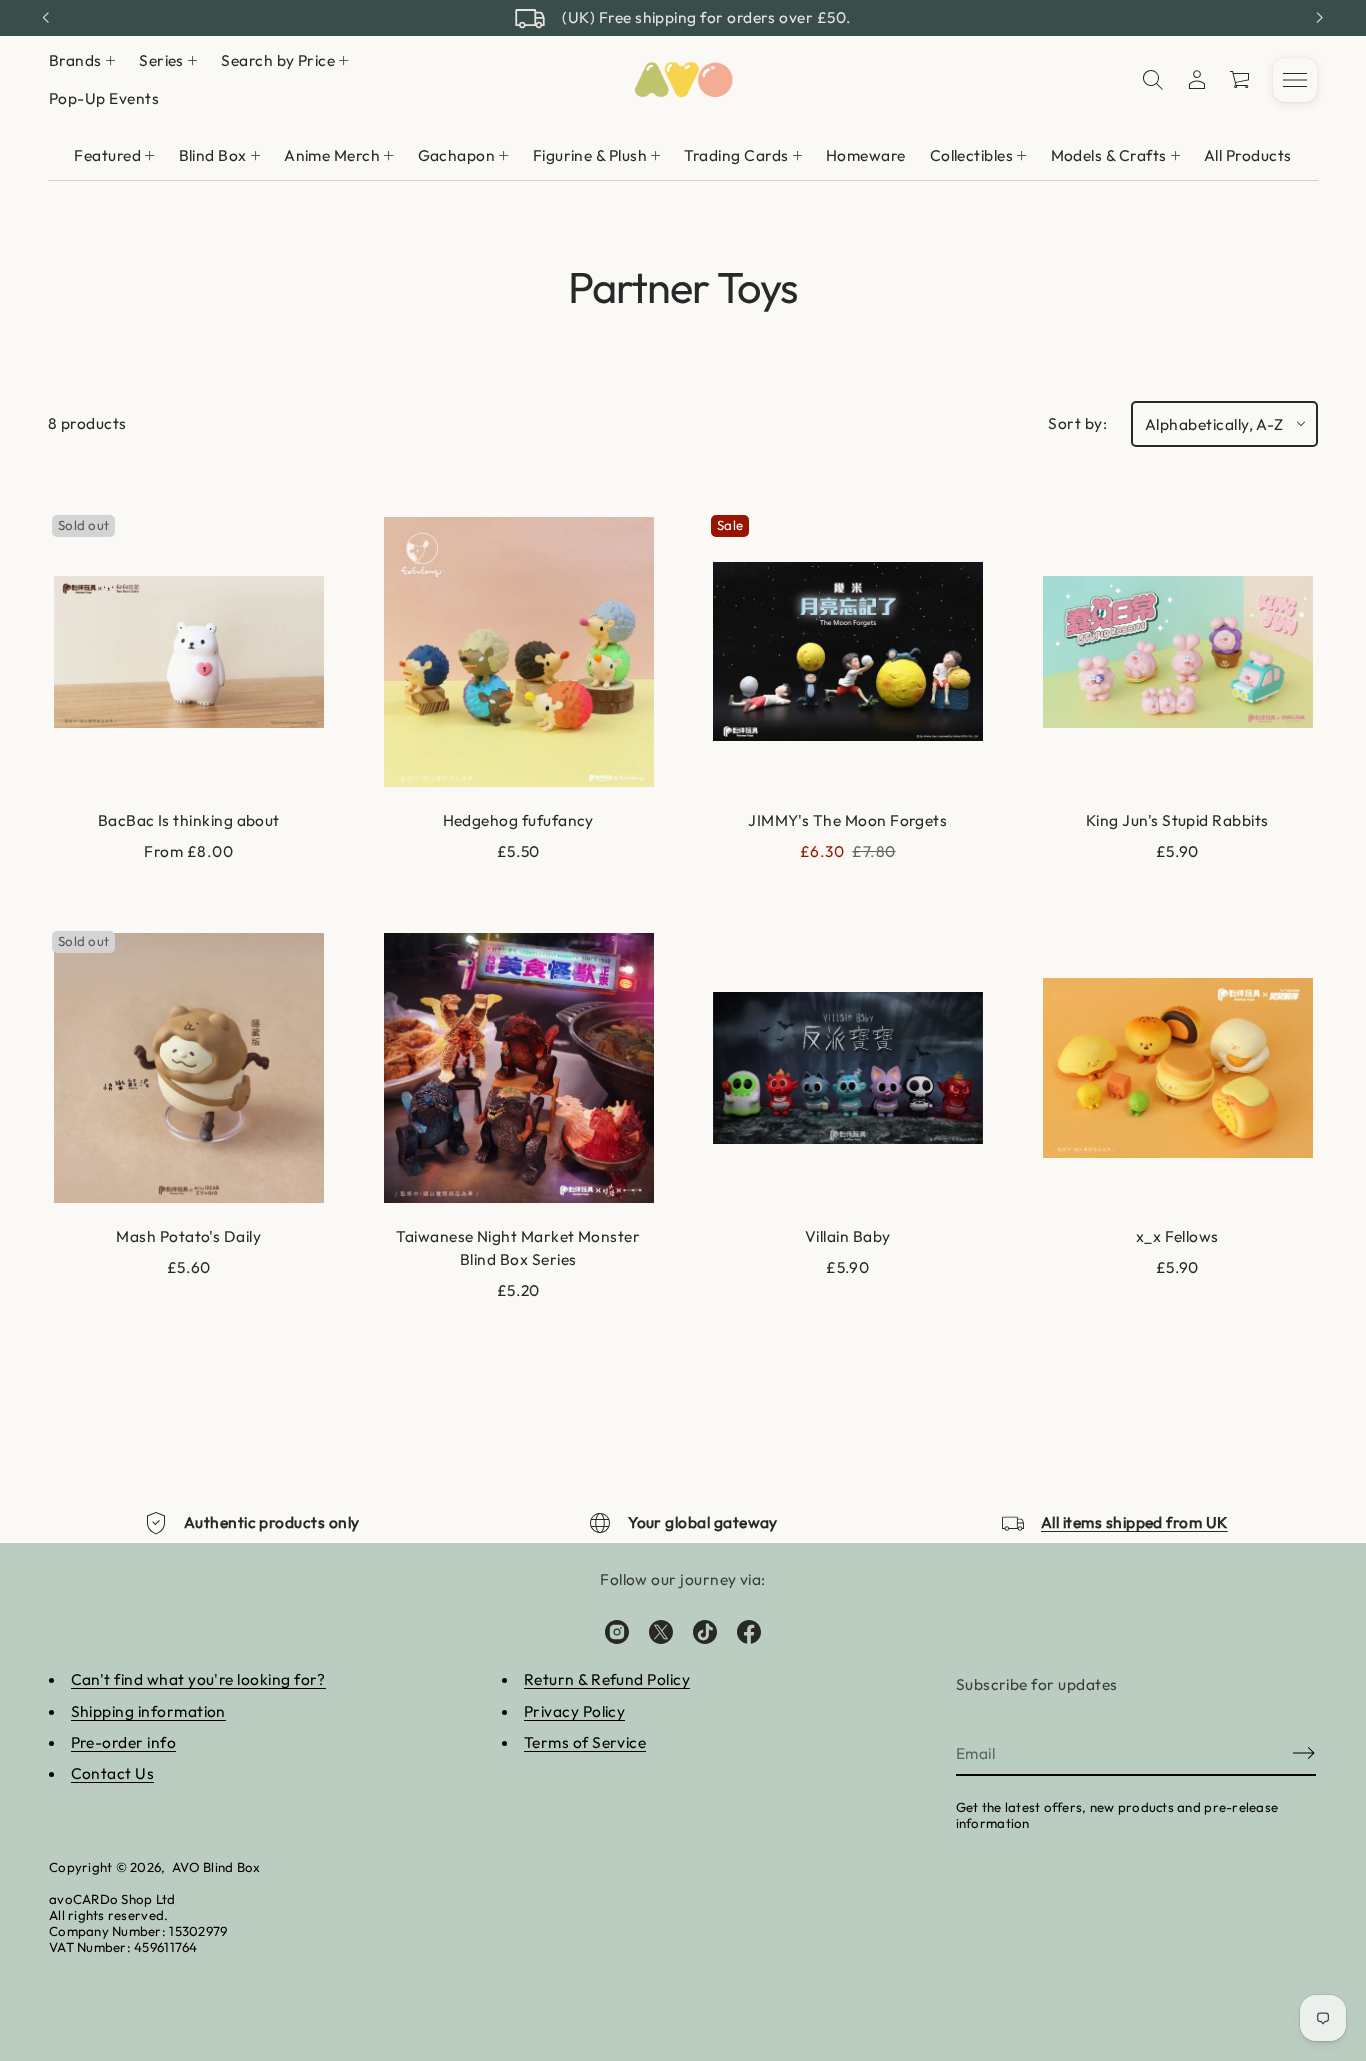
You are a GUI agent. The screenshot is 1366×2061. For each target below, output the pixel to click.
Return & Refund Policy (607, 1679)
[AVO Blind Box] (683, 80)
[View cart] (1241, 80)
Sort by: (1077, 423)
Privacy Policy (575, 1711)
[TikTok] (705, 1632)
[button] (1153, 80)
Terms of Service (585, 1742)
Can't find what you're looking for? (198, 1679)
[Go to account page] (1197, 80)
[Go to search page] (1153, 80)
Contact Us (113, 1773)
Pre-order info (124, 1742)
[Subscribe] (1304, 1753)
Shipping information (148, 1711)
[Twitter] (661, 1632)
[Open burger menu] (1295, 80)
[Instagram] (617, 1632)
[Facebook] (749, 1632)
